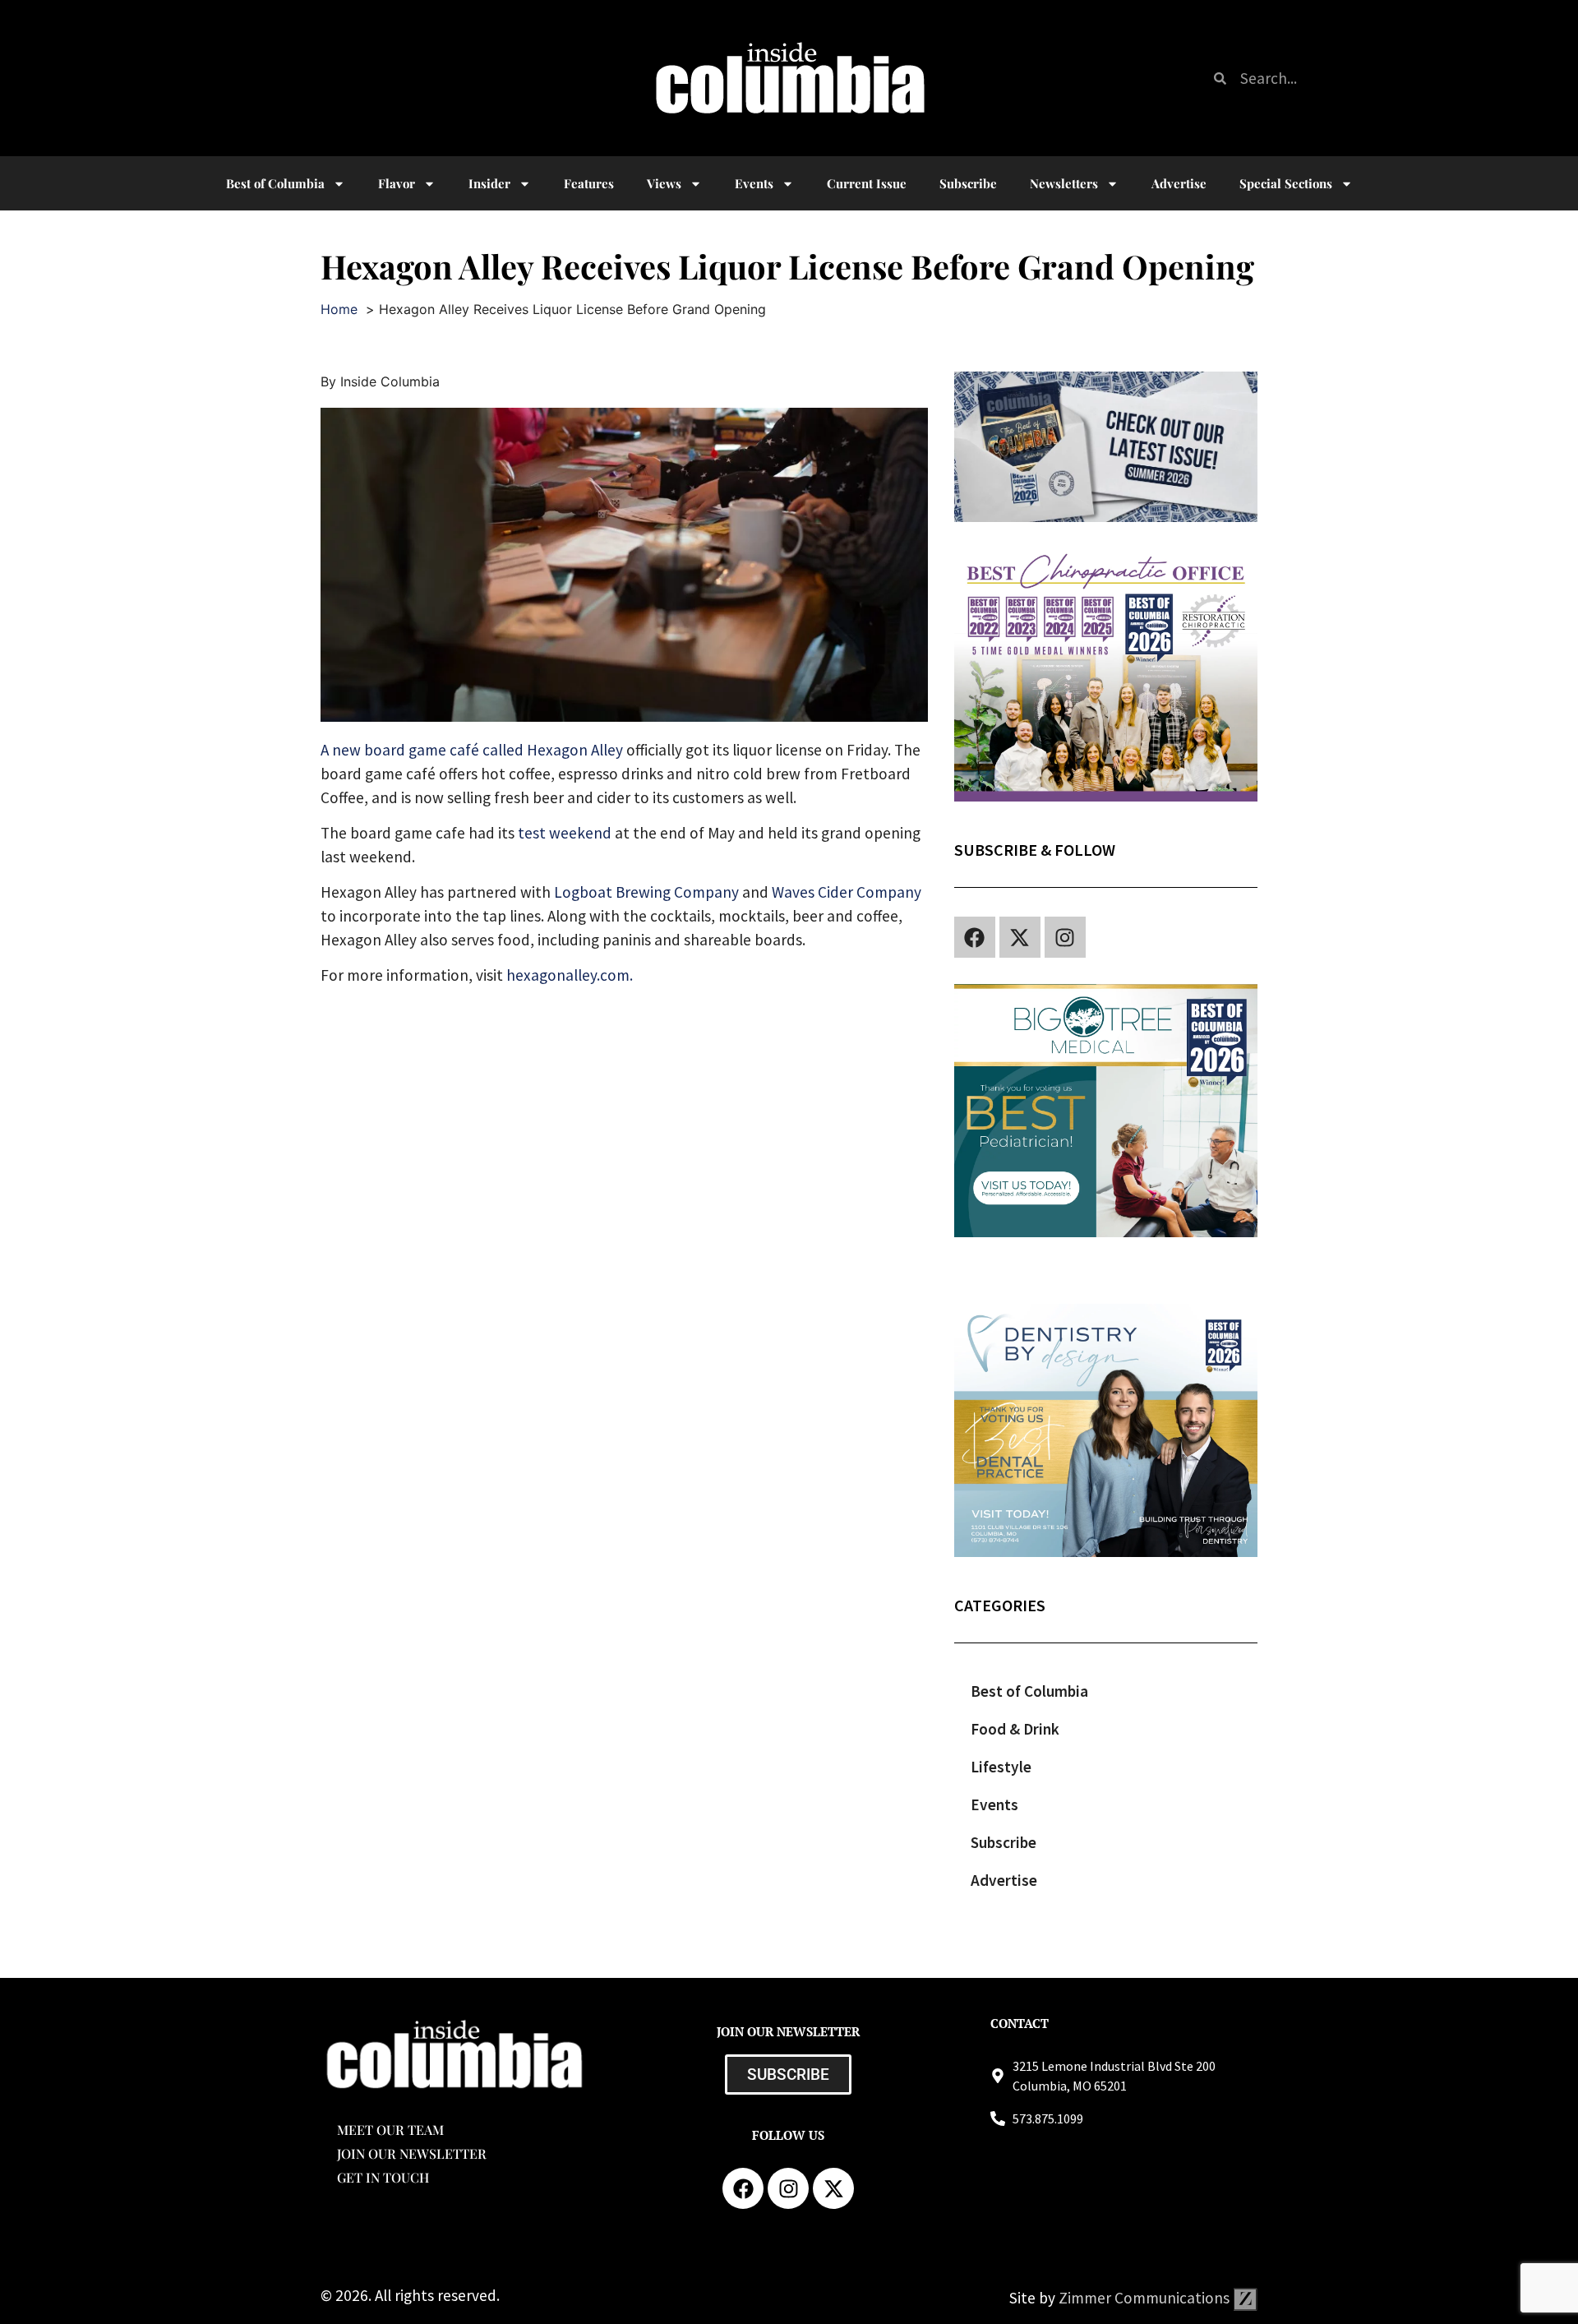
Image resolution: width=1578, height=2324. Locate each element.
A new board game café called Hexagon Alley (472, 750)
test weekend (565, 833)
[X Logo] (1020, 937)
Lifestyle (1001, 1767)
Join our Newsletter (412, 2153)
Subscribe (968, 183)
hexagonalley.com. (571, 975)
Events (754, 183)
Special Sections (1286, 183)
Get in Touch (383, 2177)
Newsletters (1064, 183)
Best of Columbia (1029, 1691)
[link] (646, 892)
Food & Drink (1015, 1729)
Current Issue (867, 183)
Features (589, 183)
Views (664, 183)
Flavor (397, 183)
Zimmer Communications (1146, 2298)
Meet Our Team (390, 2130)
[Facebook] (975, 937)
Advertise (1179, 183)
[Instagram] (1065, 937)
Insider (489, 183)
